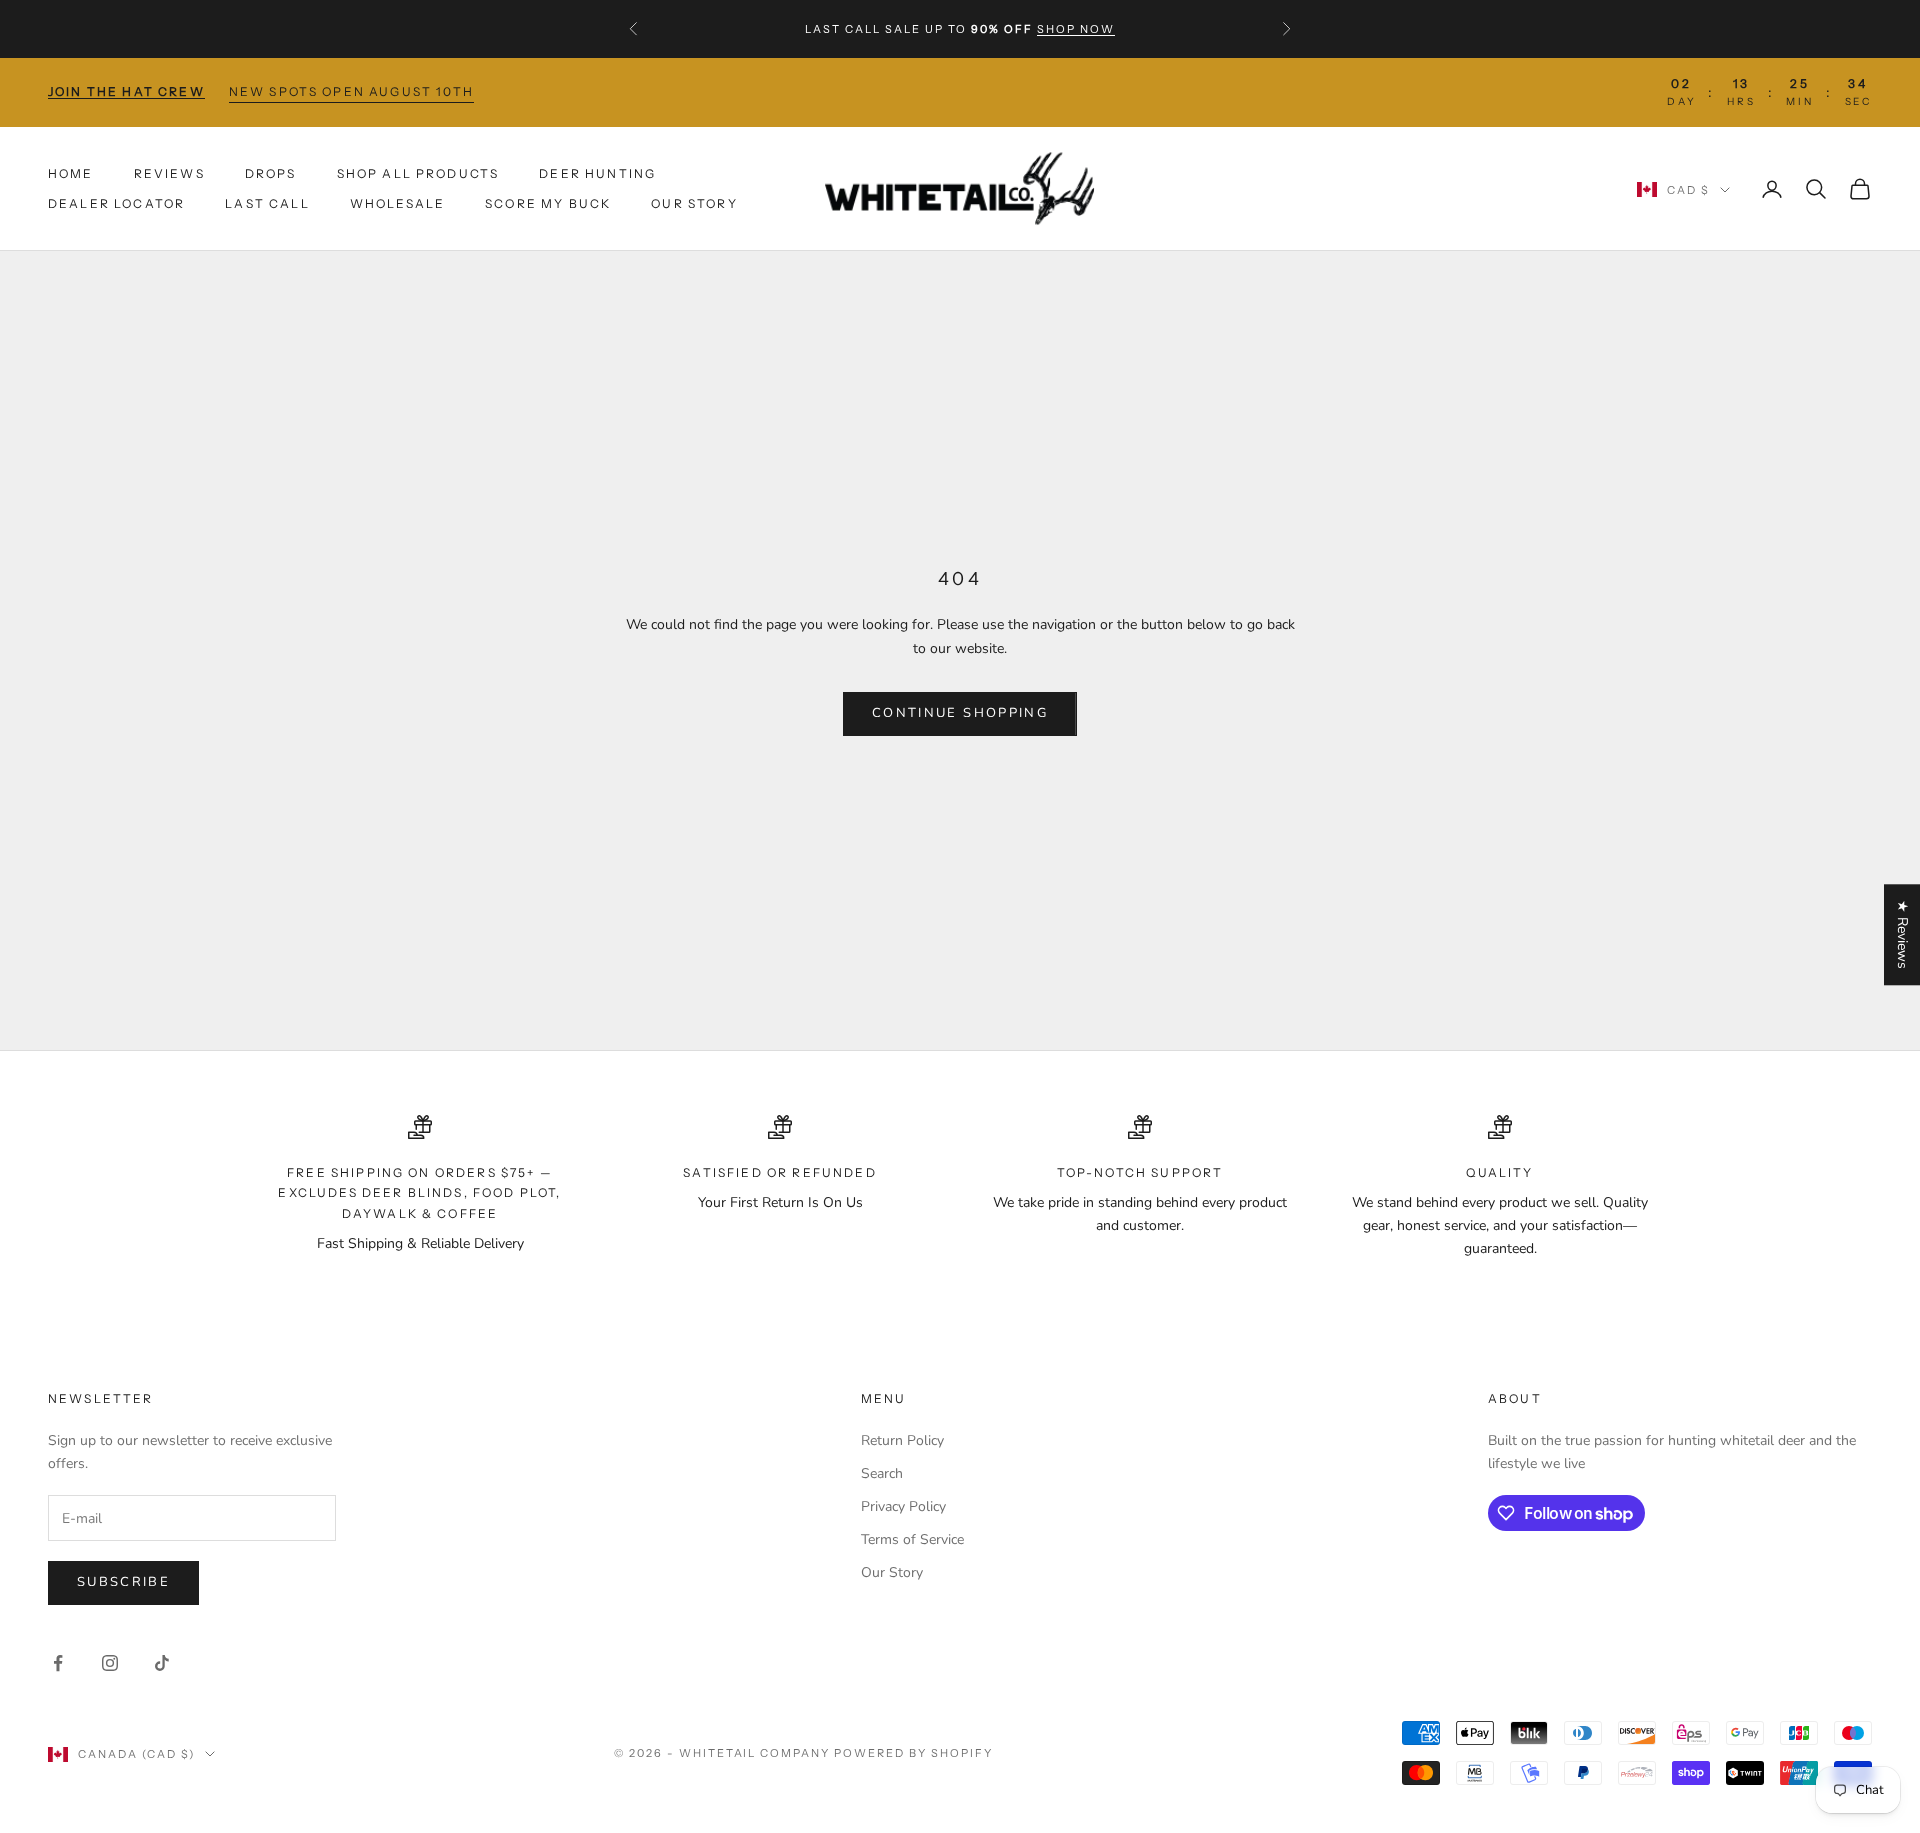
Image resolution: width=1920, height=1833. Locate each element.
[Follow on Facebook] (58, 1663)
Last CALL (267, 203)
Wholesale (397, 203)
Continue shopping (960, 713)
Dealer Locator (116, 203)
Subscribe (123, 1582)
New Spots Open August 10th (351, 91)
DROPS (271, 172)
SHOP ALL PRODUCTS (418, 172)
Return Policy (902, 1440)
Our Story (694, 203)
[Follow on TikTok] (162, 1663)
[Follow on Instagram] (110, 1663)
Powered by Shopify (913, 1753)
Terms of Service (912, 1539)
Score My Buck (548, 203)
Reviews (169, 172)
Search (882, 1473)
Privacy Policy (903, 1506)
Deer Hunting (597, 172)
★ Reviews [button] (1902, 934)
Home (71, 172)
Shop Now (1076, 29)
